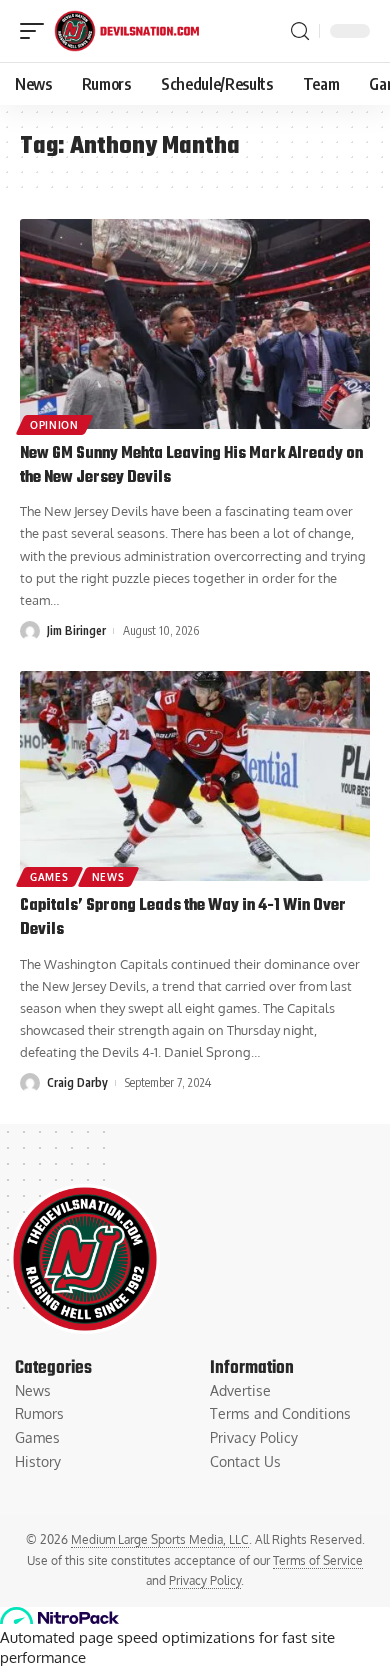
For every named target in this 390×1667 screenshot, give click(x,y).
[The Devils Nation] (126, 31)
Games (49, 877)
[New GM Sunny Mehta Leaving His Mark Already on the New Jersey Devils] (195, 324)
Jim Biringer (76, 630)
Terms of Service (318, 1560)
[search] (300, 31)
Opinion (54, 425)
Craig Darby (77, 1082)
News (108, 877)
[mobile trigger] (37, 31)
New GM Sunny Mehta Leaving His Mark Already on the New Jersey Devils (191, 466)
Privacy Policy (205, 1580)
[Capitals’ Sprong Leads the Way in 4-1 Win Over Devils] (195, 776)
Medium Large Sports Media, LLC (160, 1539)
